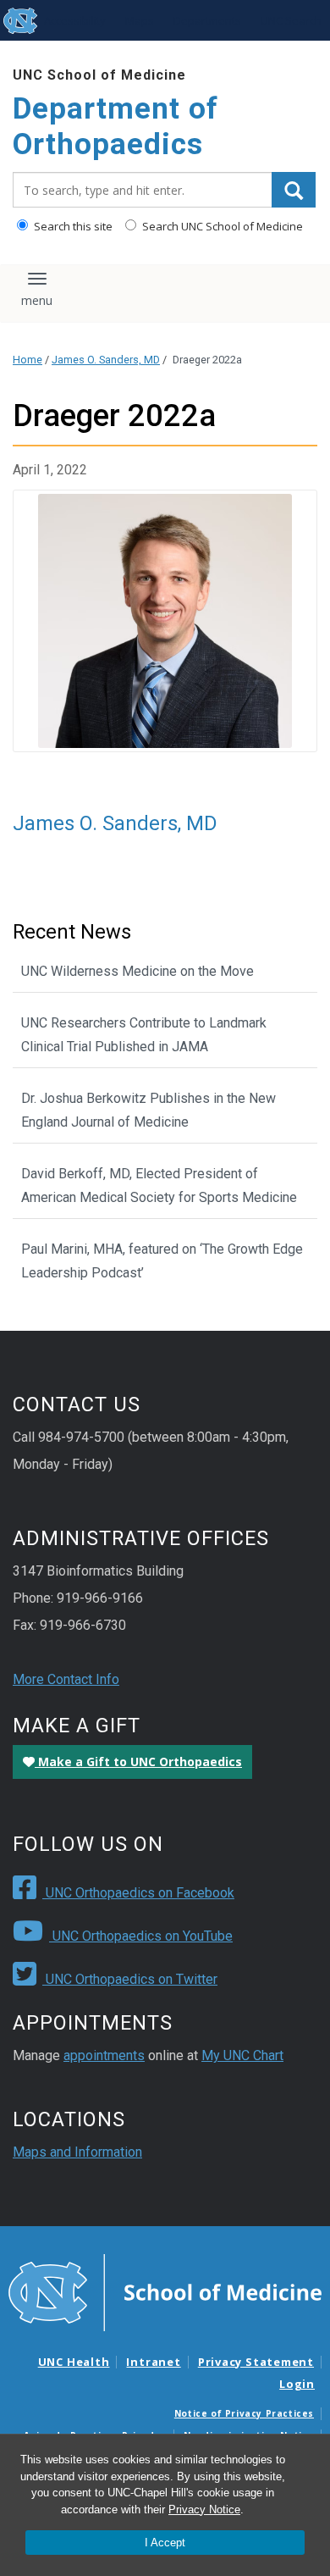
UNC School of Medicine (99, 75)
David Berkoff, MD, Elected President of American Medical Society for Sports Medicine (159, 1186)
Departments (207, 20)
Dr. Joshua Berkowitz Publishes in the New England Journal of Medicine (148, 1110)
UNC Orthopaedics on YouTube (141, 1936)
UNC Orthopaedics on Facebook (138, 1893)
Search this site (72, 226)
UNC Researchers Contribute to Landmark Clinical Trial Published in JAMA (144, 1035)
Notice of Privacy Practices (244, 2413)
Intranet (153, 2362)
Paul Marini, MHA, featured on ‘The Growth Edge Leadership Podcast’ (162, 1261)
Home (27, 360)
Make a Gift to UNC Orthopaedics (138, 1762)
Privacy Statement (256, 2362)
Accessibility (75, 20)
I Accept (165, 2543)
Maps (140, 20)
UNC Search (291, 20)
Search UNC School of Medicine (221, 226)
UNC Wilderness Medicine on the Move (137, 971)
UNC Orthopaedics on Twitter (130, 1979)
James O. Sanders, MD (106, 360)
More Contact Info (66, 1679)
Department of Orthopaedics (115, 127)
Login (297, 2384)
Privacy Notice (204, 2510)
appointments (104, 2055)
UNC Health (74, 2362)
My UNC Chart (242, 2055)
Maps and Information (77, 2152)
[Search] (294, 190)
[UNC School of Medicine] (165, 2291)
